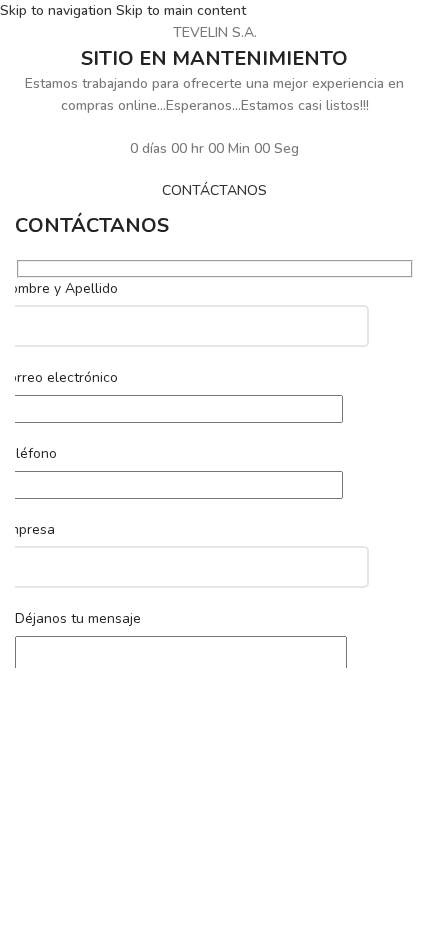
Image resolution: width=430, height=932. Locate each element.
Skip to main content (181, 10)
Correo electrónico (59, 377)
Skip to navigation (58, 10)
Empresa (27, 529)
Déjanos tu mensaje (78, 618)
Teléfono (28, 453)
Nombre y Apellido (59, 288)
